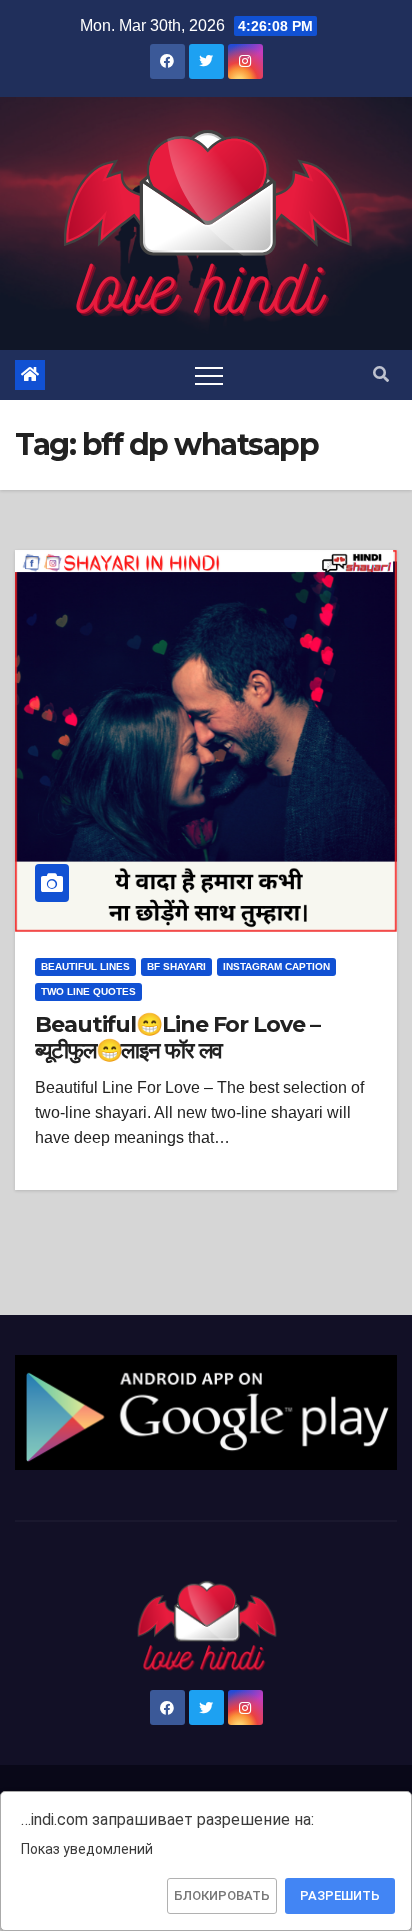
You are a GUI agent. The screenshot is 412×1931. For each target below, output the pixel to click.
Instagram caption (276, 966)
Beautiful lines (85, 966)
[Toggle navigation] (209, 375)
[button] (381, 374)
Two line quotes (88, 991)
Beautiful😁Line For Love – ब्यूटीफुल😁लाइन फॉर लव (177, 1037)
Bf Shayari (176, 966)
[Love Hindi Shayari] (206, 1411)
